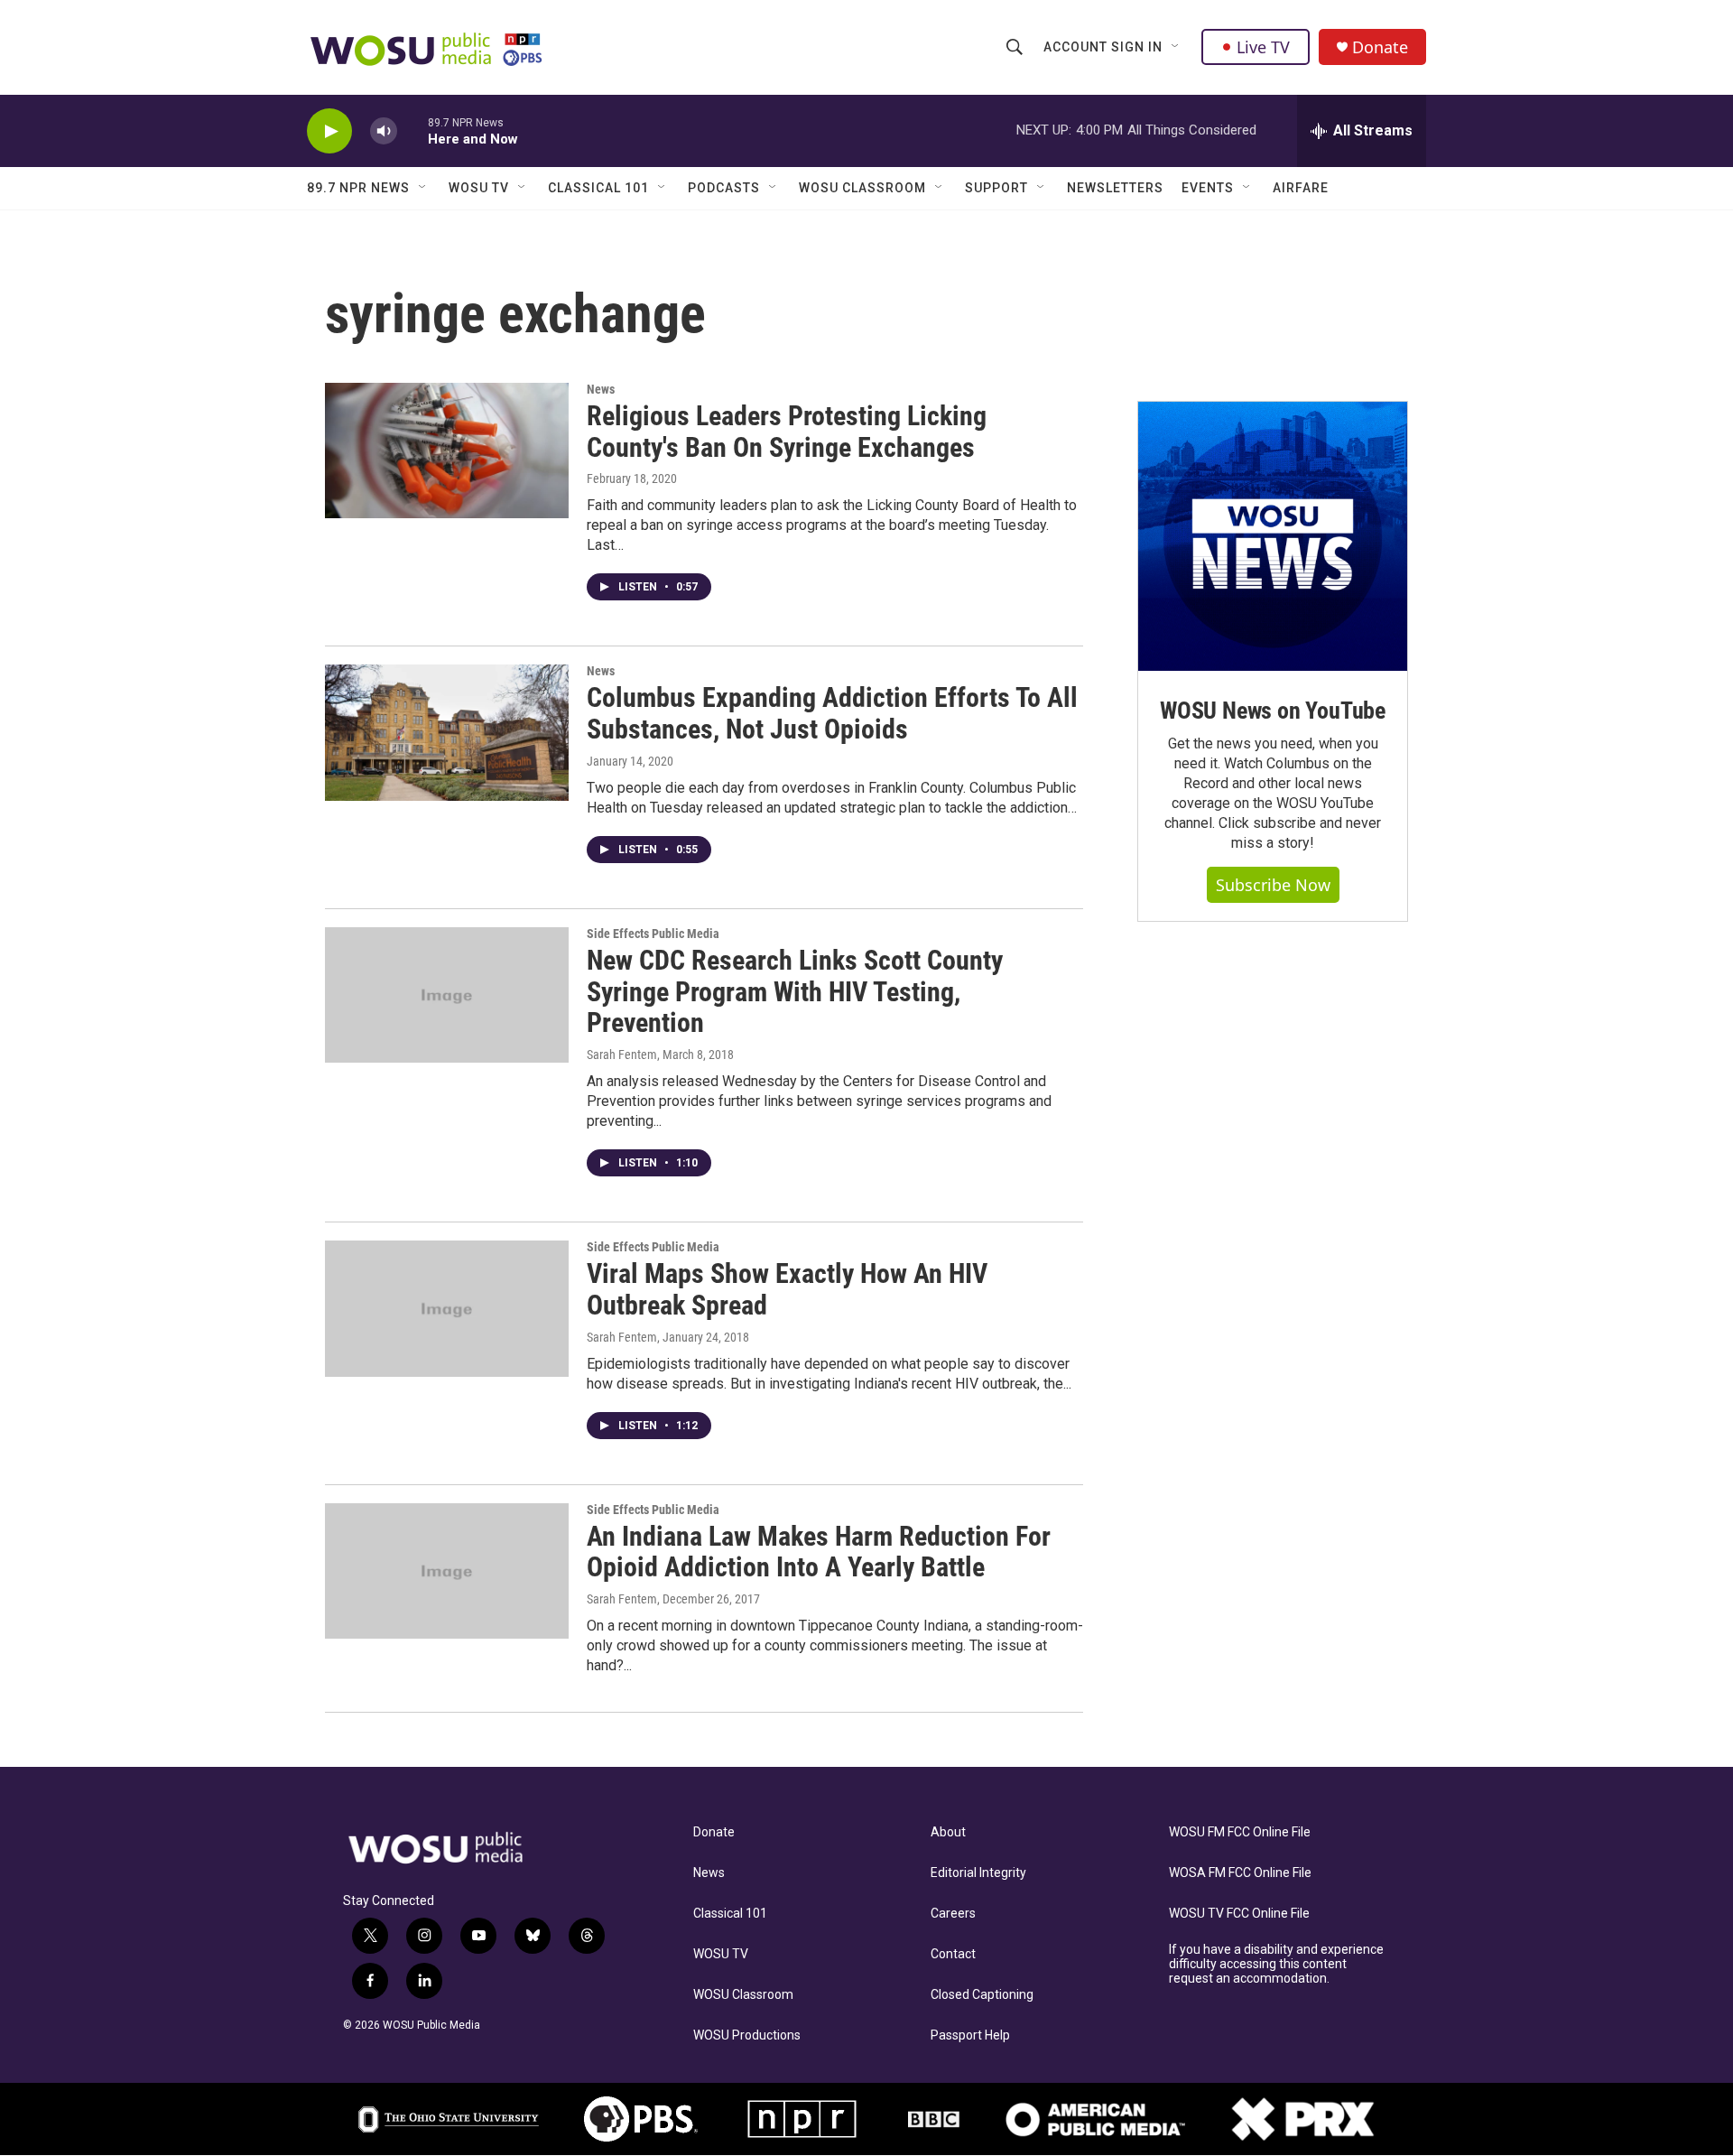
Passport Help (970, 2035)
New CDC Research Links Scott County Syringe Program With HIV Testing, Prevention (795, 992)
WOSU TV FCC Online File (1239, 1914)
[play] (329, 131)
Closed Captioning (982, 1995)
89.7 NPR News (358, 188)
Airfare (1301, 188)
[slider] (412, 130)
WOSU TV (479, 188)
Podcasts (724, 188)
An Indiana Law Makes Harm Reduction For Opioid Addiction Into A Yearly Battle (819, 1552)
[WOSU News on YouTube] (1273, 536)
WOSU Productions (747, 2035)
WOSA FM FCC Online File (1240, 1873)
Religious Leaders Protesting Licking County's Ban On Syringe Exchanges (787, 432)
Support (996, 188)
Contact (953, 1954)
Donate (1380, 47)
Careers (953, 1914)
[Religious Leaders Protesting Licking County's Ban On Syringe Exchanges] (447, 451)
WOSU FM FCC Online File (1240, 1832)
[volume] (384, 131)
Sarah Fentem (622, 1055)
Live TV (1263, 47)
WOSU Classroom (862, 188)
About (948, 1832)
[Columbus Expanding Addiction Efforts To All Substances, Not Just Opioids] (447, 732)
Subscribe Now (1273, 885)
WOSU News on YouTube (1273, 711)
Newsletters (1115, 188)
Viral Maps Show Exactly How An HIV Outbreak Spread (787, 1289)
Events (1208, 188)
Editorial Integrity (978, 1873)
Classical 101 (598, 188)
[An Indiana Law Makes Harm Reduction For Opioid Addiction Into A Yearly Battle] (447, 1571)
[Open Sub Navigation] (1176, 47)
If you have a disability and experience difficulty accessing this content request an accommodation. (1276, 1964)
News (601, 389)
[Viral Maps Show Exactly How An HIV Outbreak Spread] (447, 1308)
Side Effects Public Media (653, 934)
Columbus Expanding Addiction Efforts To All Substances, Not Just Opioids (832, 713)
